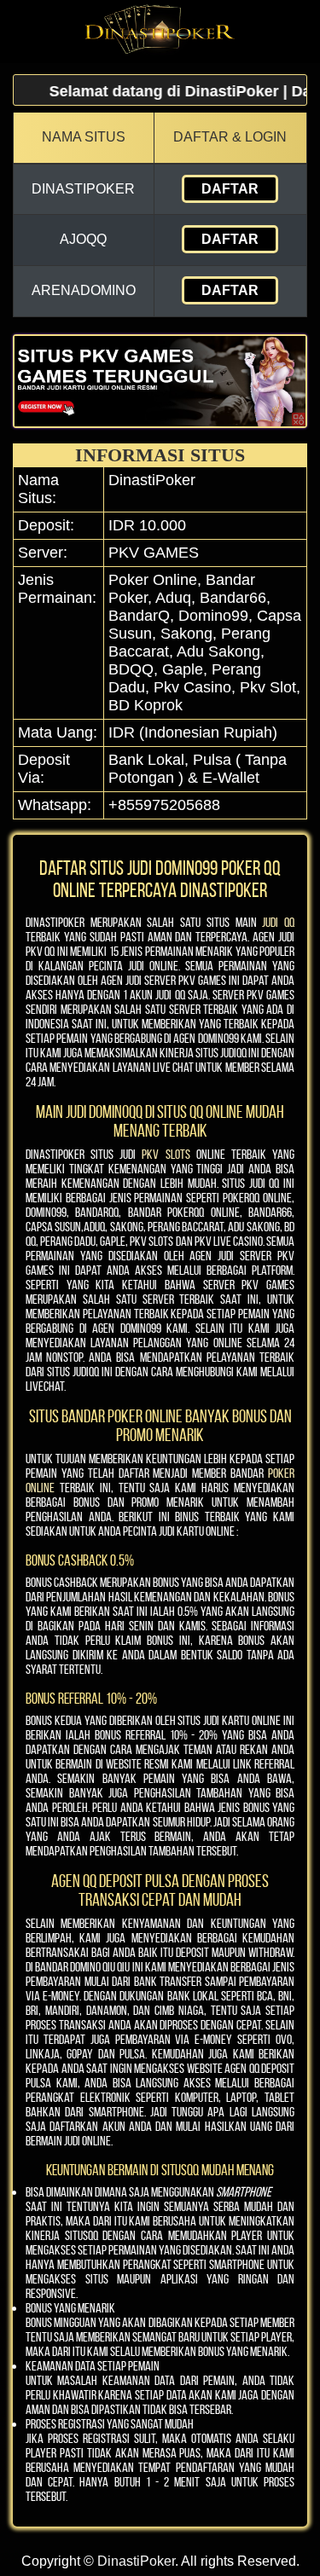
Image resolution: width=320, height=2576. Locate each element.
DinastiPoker (136, 2561)
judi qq (278, 922)
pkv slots (166, 1154)
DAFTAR (230, 189)
